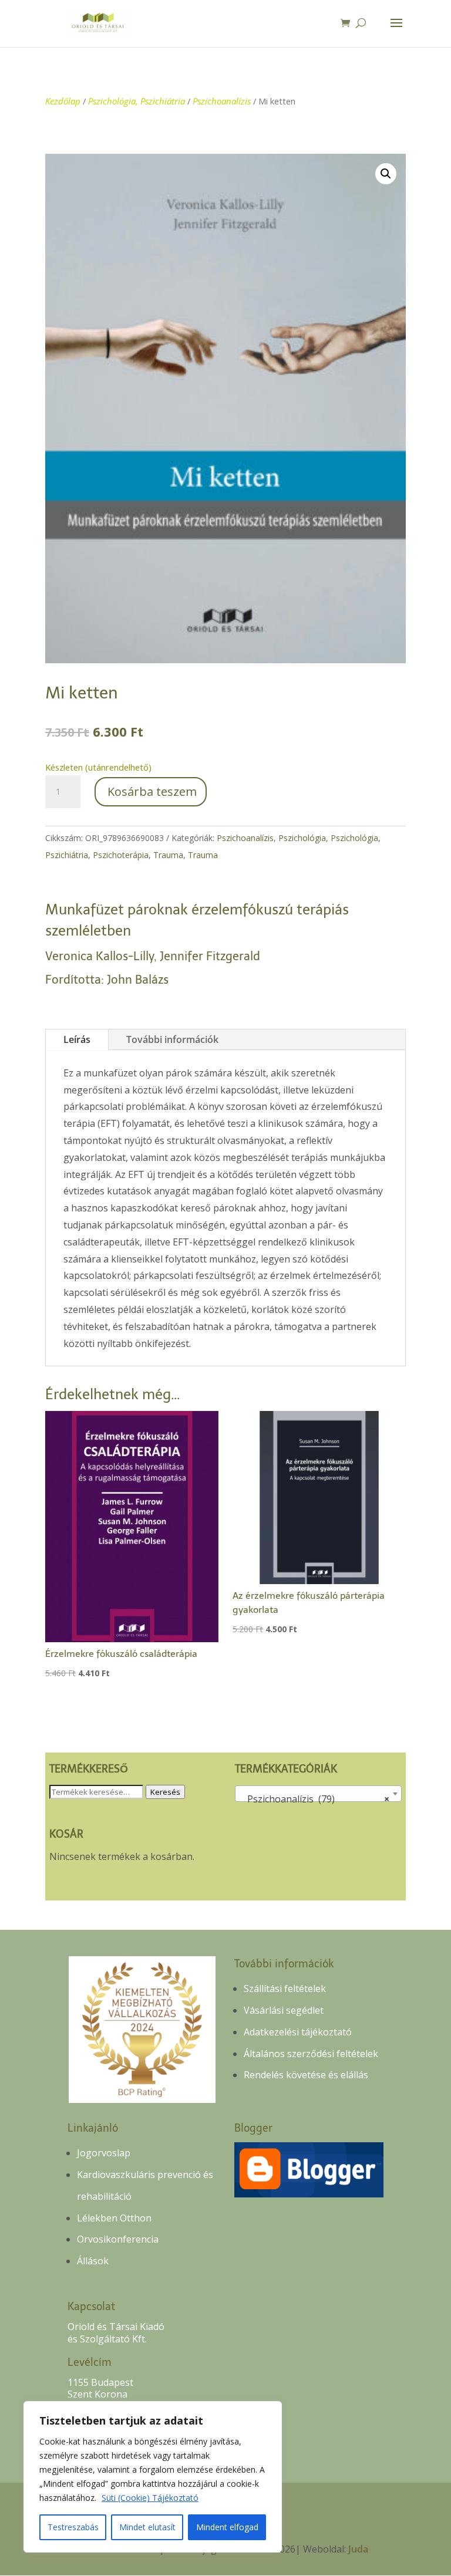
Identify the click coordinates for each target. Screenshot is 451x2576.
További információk (172, 1039)
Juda (358, 2549)
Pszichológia (302, 838)
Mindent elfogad (227, 2527)
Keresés (165, 1792)
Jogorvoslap (104, 2153)
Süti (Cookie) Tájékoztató (150, 2498)
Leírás (77, 1039)
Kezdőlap (63, 101)
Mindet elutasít (147, 2527)
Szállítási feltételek (285, 1988)
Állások (93, 2261)
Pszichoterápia (121, 855)
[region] (153, 2477)
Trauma (168, 855)
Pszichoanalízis (222, 101)
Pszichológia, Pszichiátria (137, 101)
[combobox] (318, 1794)
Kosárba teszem (152, 791)
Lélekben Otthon (114, 2218)
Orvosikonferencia (118, 2239)
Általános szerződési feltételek (311, 2054)
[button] (386, 174)
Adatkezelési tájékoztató (298, 2032)
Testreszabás (73, 2527)
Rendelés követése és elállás (306, 2075)
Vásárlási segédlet (284, 2010)
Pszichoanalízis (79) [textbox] (314, 1799)
